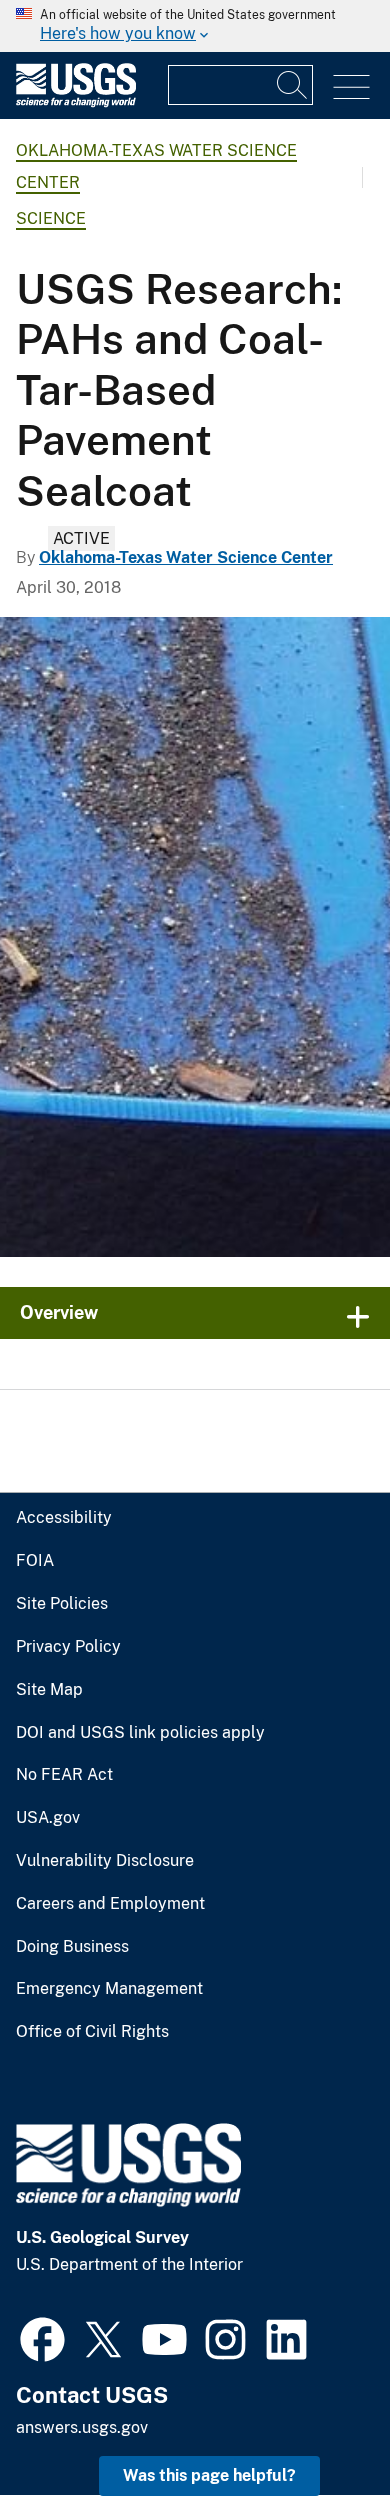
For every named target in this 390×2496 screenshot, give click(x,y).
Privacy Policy (68, 1647)
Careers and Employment (110, 1904)
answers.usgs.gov (82, 2427)
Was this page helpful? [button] (209, 2475)
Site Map (49, 1690)
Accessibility (64, 1518)
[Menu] (351, 87)
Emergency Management (109, 1989)
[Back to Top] (317, 2423)
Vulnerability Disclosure (105, 1861)
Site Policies (62, 1604)
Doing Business (72, 1947)
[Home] (76, 102)
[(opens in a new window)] (42, 2337)
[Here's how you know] (195, 26)
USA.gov (48, 1818)
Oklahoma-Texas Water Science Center (186, 557)
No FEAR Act (64, 1775)
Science (51, 218)
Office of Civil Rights (92, 2032)
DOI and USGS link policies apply (140, 1733)
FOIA (35, 1561)
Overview (59, 1312)
